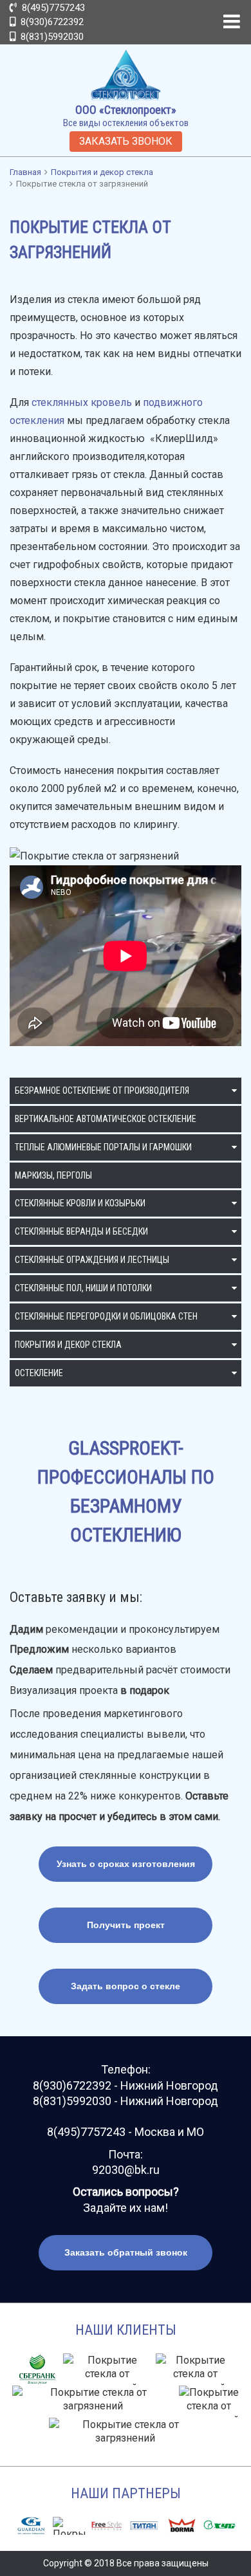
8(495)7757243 (52, 8)
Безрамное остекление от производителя (102, 1090)
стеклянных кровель (82, 402)
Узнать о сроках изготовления (126, 1864)
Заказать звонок (126, 141)
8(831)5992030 (51, 37)
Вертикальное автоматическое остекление (106, 1119)
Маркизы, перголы (53, 1175)
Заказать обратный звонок (126, 2252)
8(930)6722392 (51, 22)
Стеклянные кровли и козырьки (80, 1203)
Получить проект (126, 1925)
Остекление (39, 1373)
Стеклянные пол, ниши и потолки (83, 1288)
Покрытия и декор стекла (68, 1345)
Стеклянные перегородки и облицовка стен (106, 1316)
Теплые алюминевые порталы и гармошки (103, 1147)
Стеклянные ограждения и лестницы (92, 1260)
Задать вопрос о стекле (126, 1986)
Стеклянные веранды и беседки (81, 1231)
